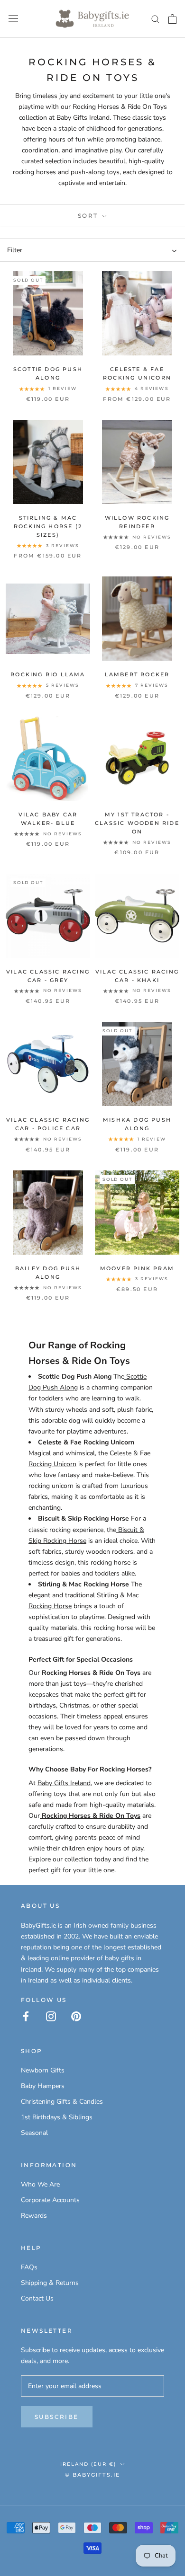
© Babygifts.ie (93, 2475)
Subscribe (57, 2417)
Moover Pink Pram (137, 1268)
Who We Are (40, 2184)
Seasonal (34, 2133)
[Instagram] (51, 2016)
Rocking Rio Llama (48, 674)
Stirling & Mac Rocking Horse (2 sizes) (48, 526)
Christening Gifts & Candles (62, 2102)
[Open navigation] (13, 19)
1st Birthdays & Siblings (57, 2117)
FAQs (29, 2267)
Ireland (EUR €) (88, 2464)
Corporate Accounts (50, 2200)
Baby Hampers (43, 2086)
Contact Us (37, 2298)
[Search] (156, 19)
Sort (89, 216)
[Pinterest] (76, 2016)
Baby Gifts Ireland (64, 1783)
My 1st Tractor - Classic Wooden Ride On (137, 823)
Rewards (34, 2216)
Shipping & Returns (50, 2283)
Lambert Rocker (137, 674)
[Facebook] (26, 2016)
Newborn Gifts (43, 2070)
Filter (15, 250)
